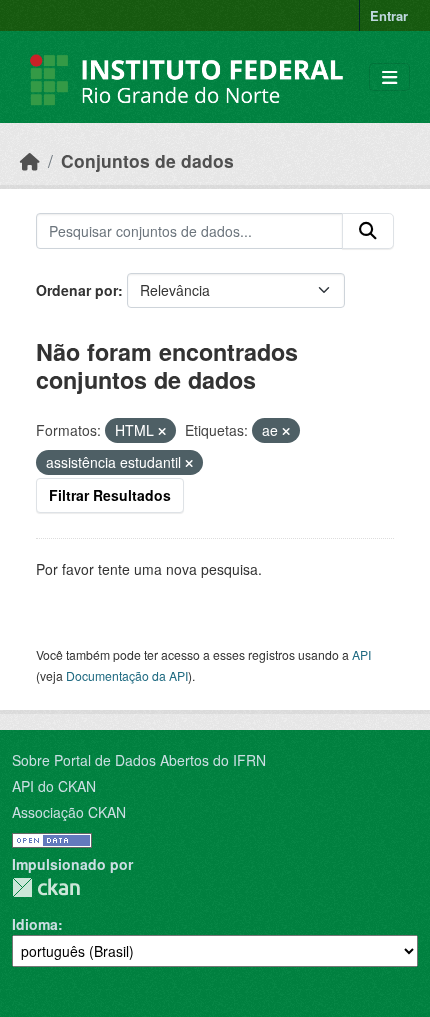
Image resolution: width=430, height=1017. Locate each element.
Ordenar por (77, 290)
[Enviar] (368, 231)
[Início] (30, 160)
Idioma (35, 924)
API (361, 654)
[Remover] (162, 431)
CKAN (46, 887)
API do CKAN (54, 786)
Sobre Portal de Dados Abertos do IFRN (139, 760)
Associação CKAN (69, 812)
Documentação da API (127, 675)
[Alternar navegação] (389, 77)
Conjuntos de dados (147, 160)
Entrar (389, 15)
